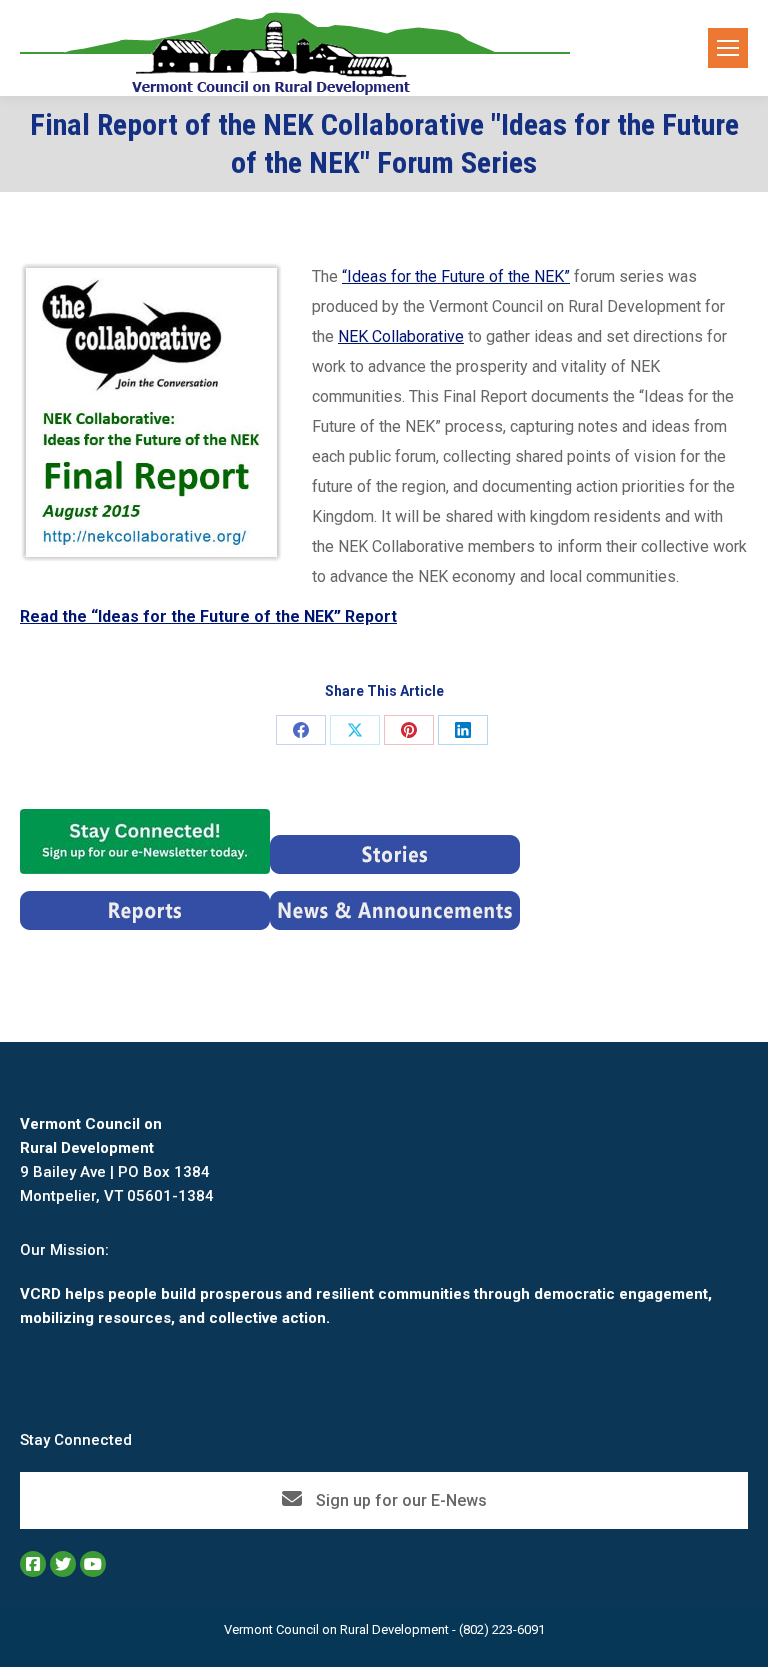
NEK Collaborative (401, 336)
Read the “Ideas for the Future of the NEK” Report (208, 616)
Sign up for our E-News (399, 1500)
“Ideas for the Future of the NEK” (456, 276)
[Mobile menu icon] (728, 48)
